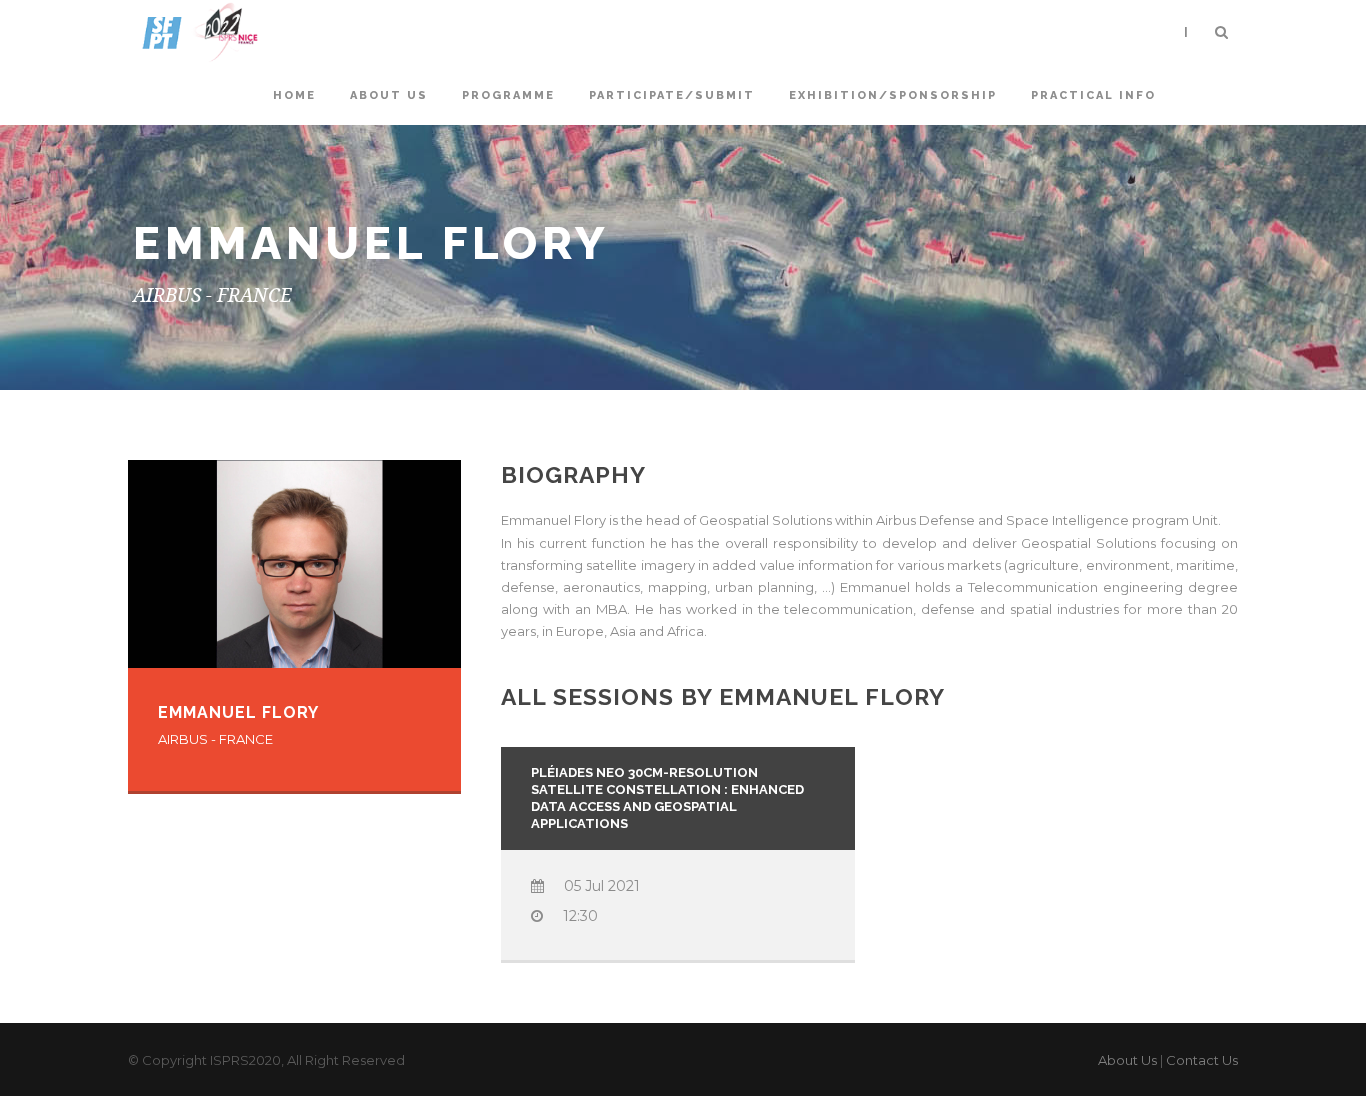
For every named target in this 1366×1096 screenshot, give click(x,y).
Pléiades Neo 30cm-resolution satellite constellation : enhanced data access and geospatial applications (667, 798)
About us (389, 95)
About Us (1127, 1060)
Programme (508, 95)
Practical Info (1093, 95)
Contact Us (1202, 1060)
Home (294, 95)
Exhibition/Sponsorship (893, 95)
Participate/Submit (672, 95)
